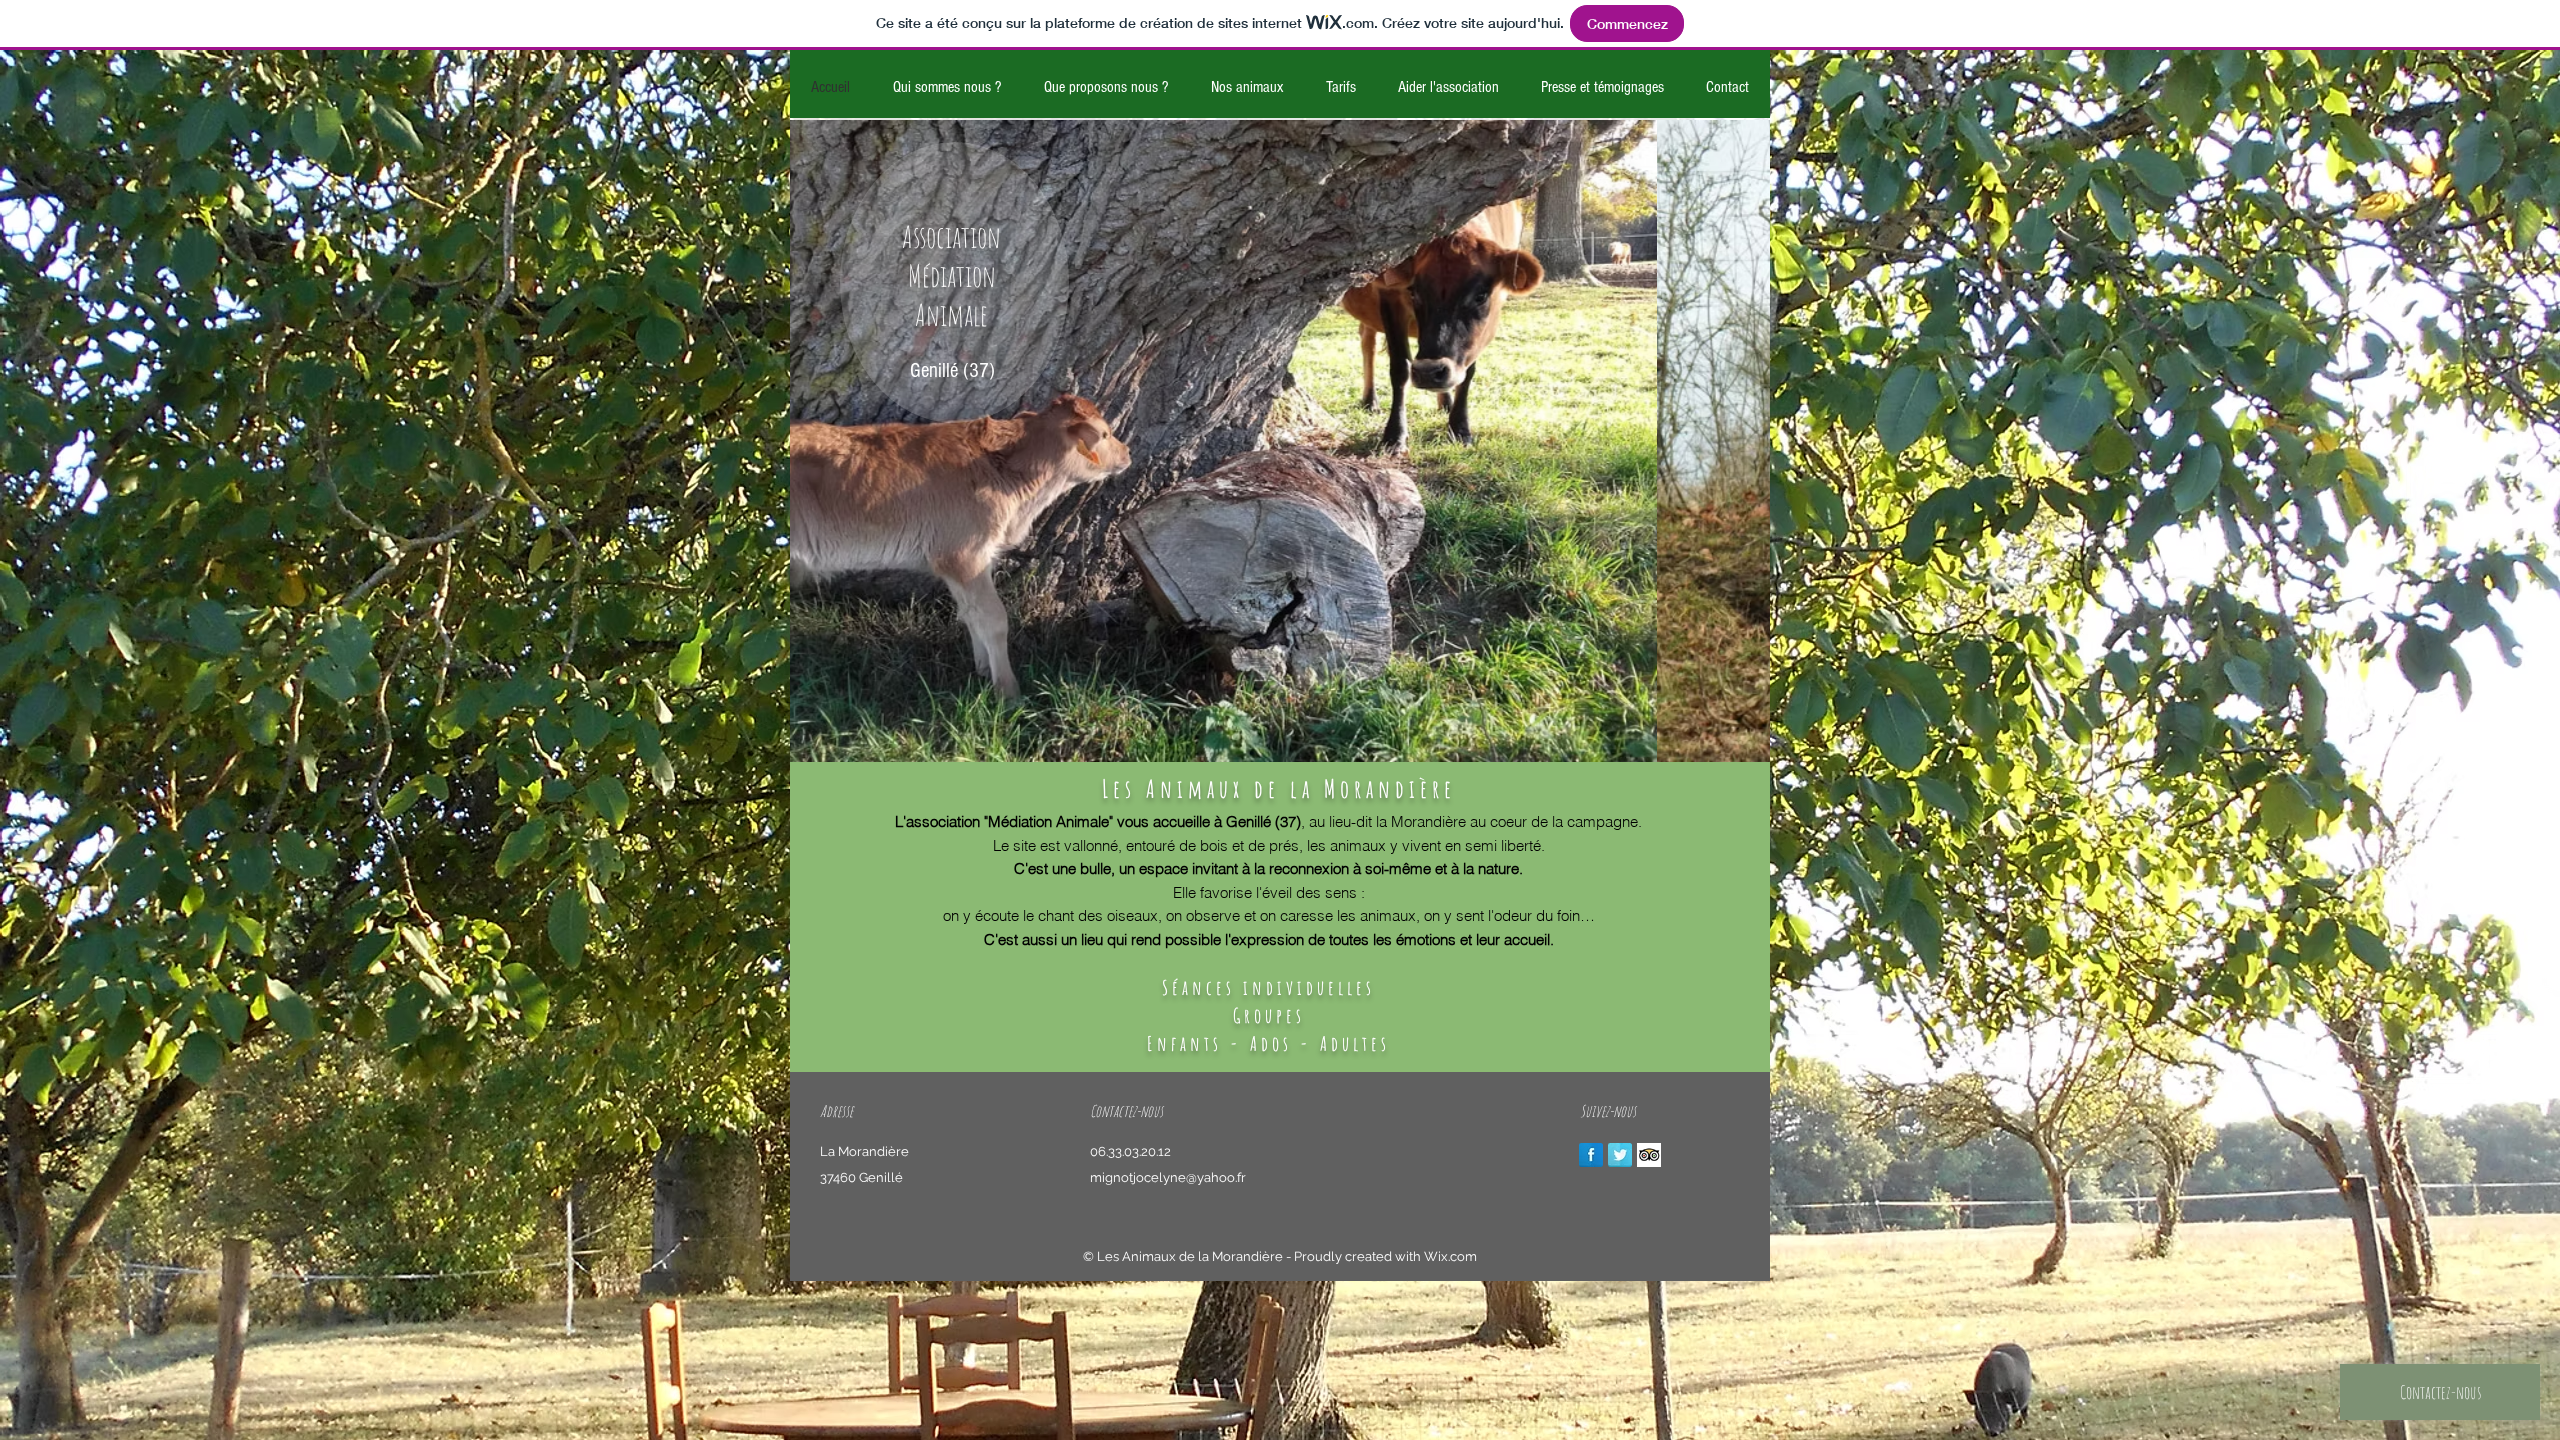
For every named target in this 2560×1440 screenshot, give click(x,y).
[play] (1740, 732)
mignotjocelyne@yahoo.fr (1168, 1177)
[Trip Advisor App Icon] (1649, 1155)
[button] (1280, 441)
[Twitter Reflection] (1620, 1155)
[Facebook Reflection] (1591, 1155)
